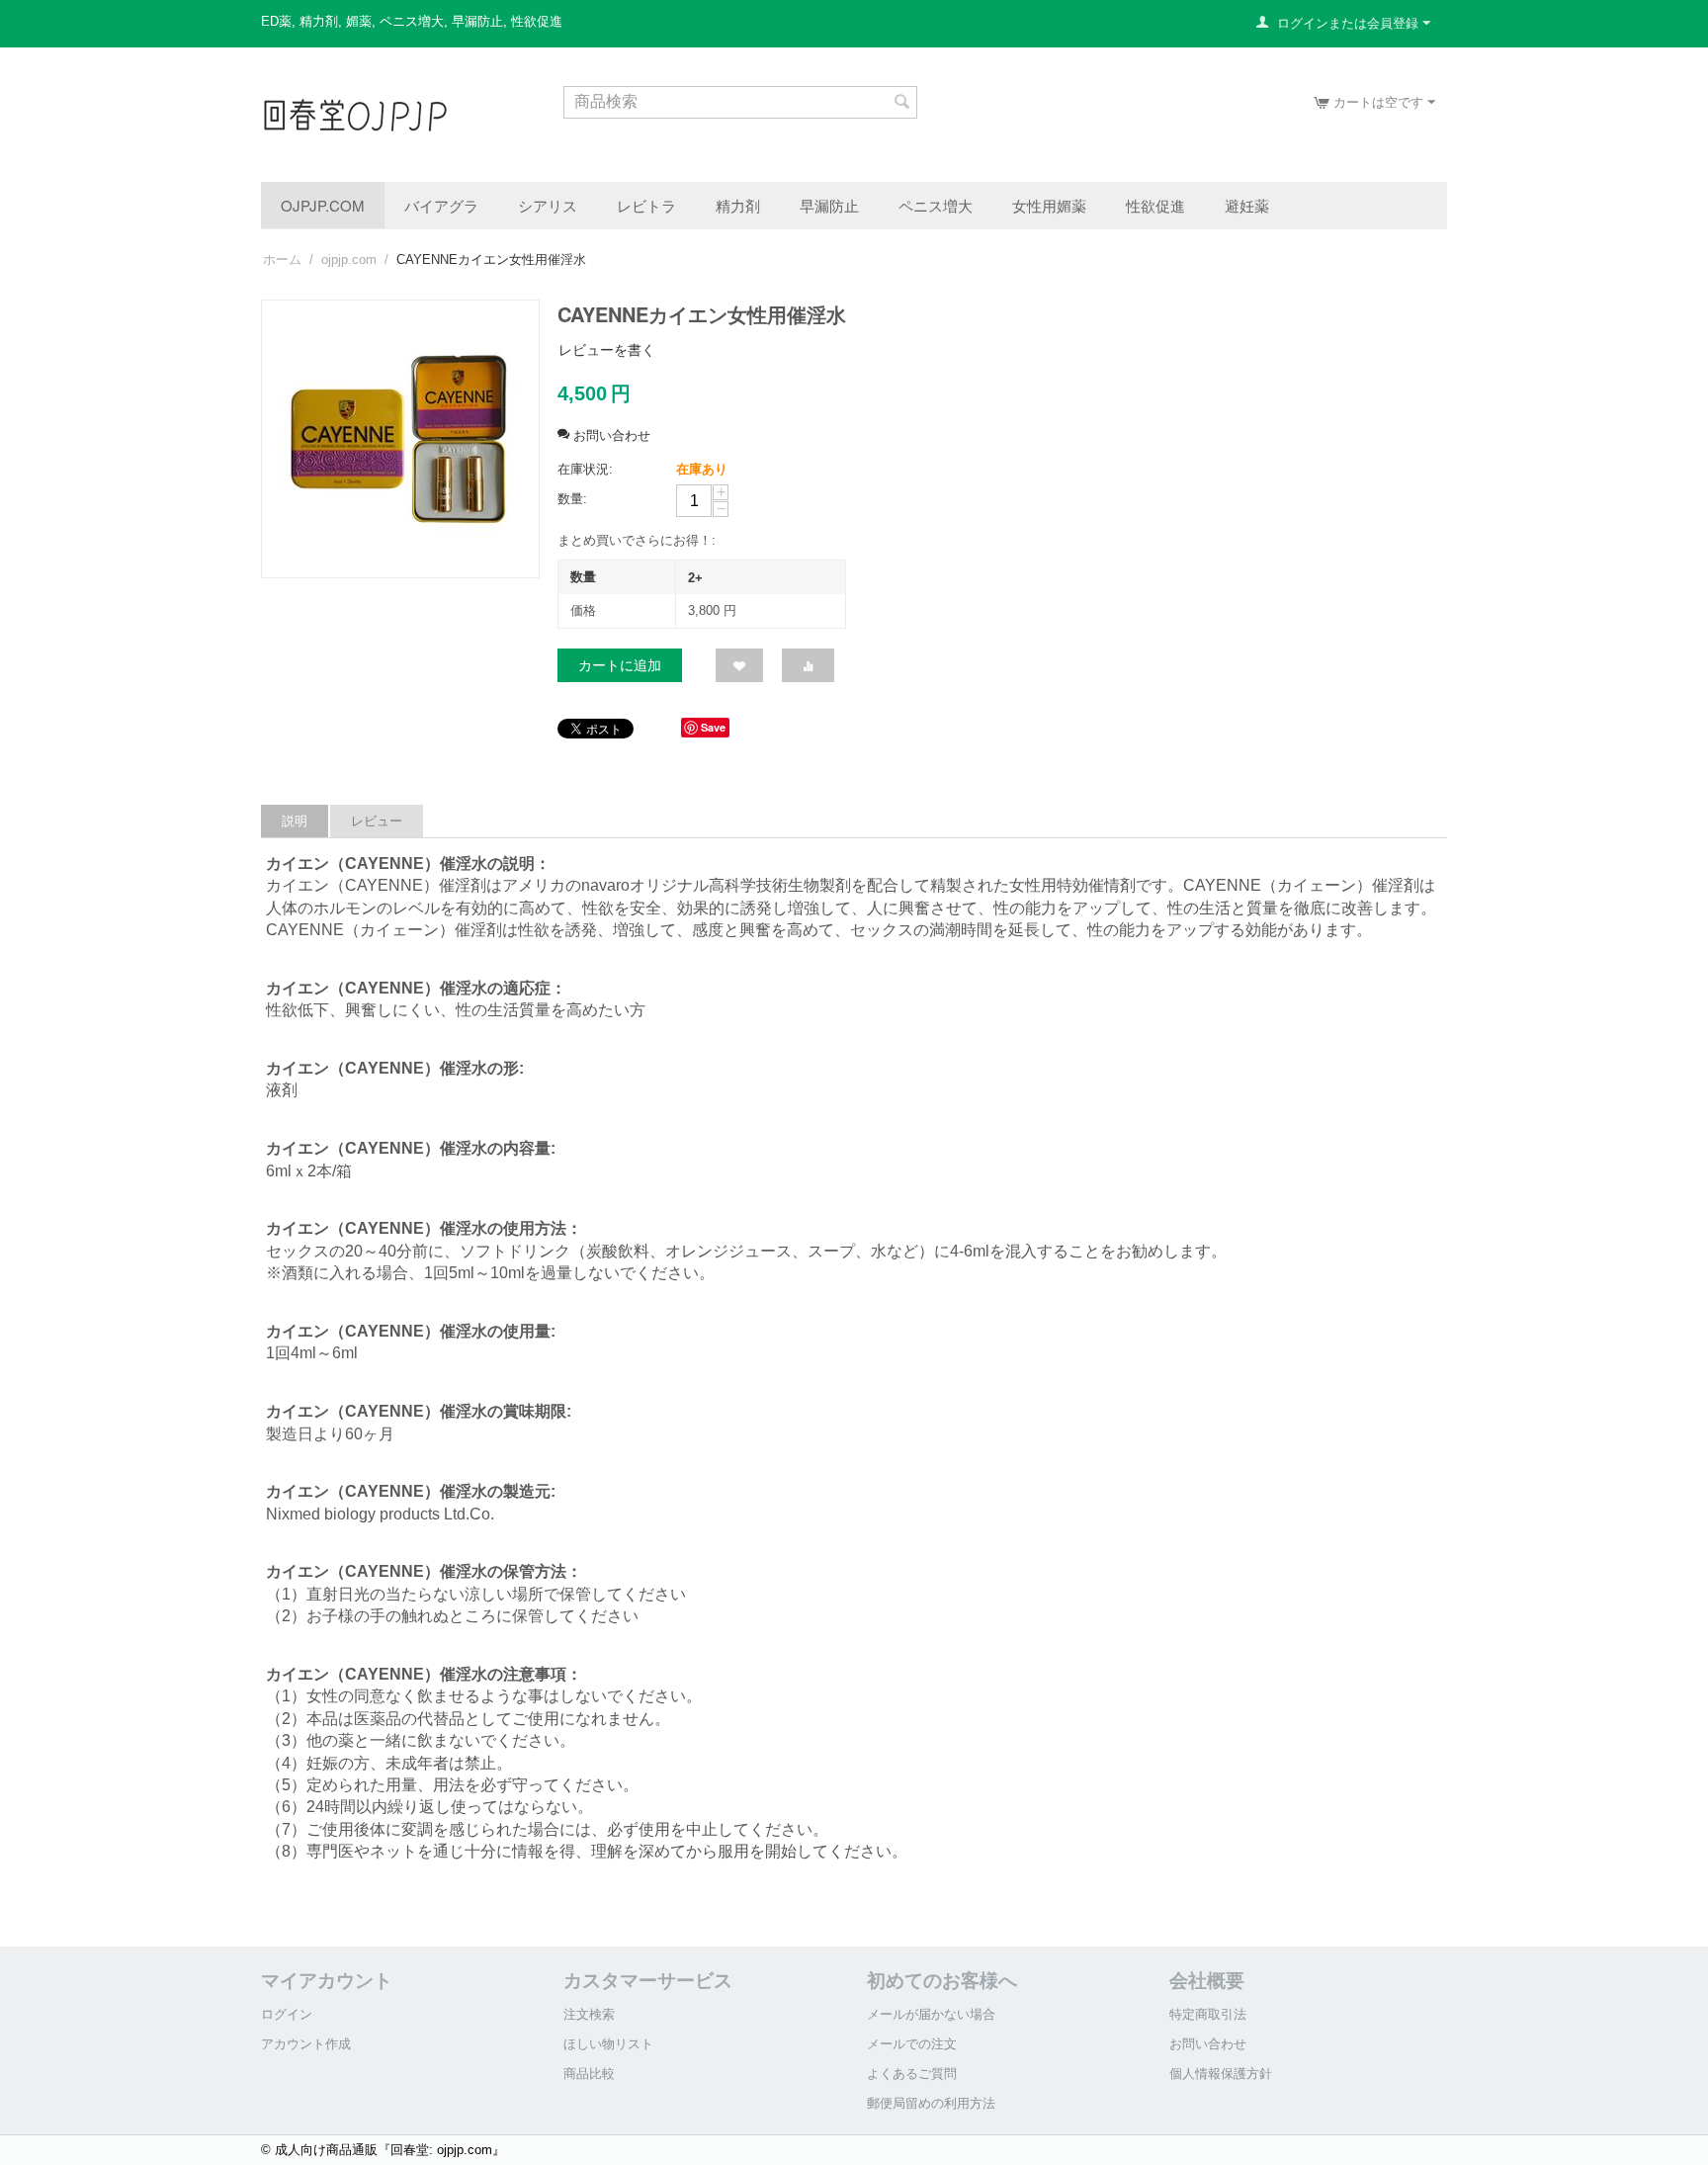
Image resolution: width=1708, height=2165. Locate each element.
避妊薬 (1247, 205)
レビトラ (646, 205)
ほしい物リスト (608, 2044)
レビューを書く (607, 350)
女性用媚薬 (1049, 205)
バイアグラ (441, 205)
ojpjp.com (323, 205)
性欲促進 (1155, 205)
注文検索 (589, 2014)
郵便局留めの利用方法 (931, 2103)
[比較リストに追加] (808, 665)
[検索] (902, 104)
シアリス (548, 205)
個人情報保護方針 (1221, 2074)
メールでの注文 (912, 2044)
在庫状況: (585, 469)
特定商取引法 (1208, 2014)
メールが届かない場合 (931, 2014)
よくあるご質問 (912, 2074)
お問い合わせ (1208, 2044)
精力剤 (738, 205)
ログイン (287, 2014)
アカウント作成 (306, 2044)
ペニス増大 (936, 205)
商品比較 (589, 2074)
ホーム (282, 260)
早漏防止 (829, 205)
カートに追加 (620, 665)
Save (713, 727)
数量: (572, 499)
